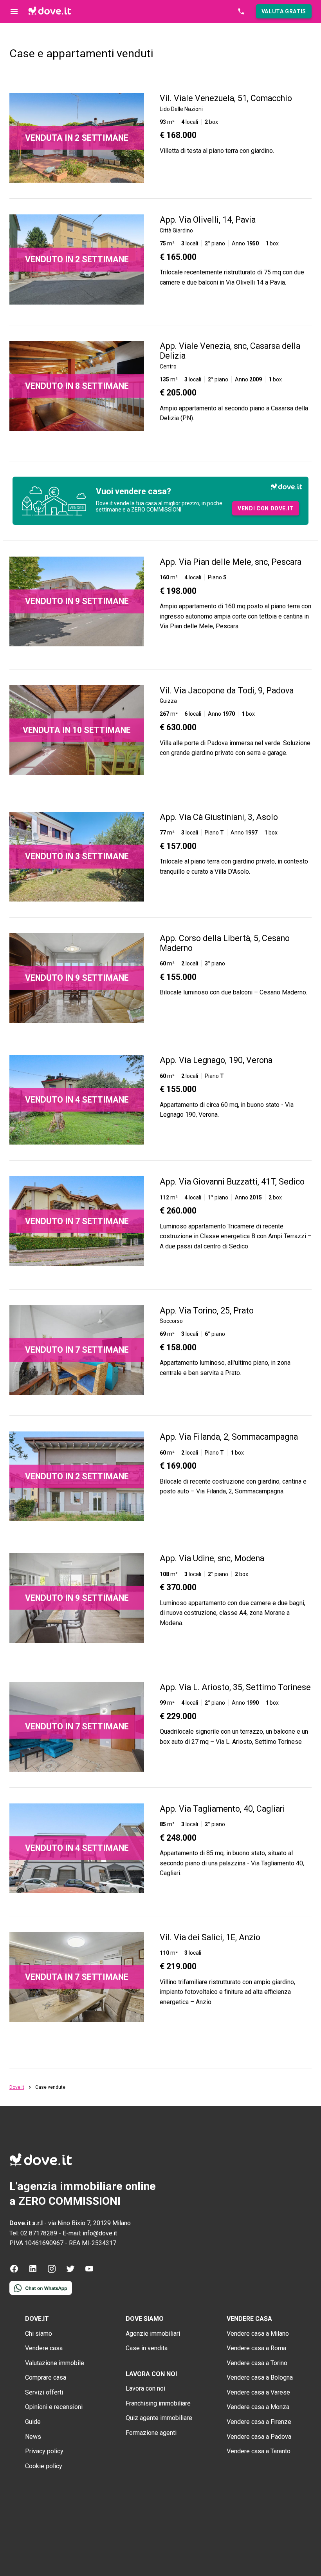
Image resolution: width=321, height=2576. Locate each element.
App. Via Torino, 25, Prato (207, 1311)
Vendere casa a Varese (258, 2392)
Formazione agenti (151, 2433)
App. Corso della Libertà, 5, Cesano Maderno (225, 943)
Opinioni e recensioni (54, 2407)
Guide (33, 2422)
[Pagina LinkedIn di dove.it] (33, 2271)
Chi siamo (39, 2334)
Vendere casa (44, 2348)
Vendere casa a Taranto (259, 2451)
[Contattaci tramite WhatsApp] (41, 2293)
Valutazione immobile (55, 2363)
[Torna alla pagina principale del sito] (50, 11)
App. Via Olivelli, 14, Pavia (208, 220)
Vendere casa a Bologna (260, 2377)
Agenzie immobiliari (153, 2334)
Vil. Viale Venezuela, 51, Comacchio (226, 98)
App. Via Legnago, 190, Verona (216, 1060)
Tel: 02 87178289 (33, 2233)
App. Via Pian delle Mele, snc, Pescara (231, 562)
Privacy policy (44, 2451)
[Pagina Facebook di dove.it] (14, 2271)
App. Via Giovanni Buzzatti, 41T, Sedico (232, 1182)
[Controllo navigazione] (14, 11)
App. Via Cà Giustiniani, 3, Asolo (219, 817)
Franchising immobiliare (158, 2403)
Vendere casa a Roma (256, 2348)
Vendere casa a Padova (259, 2437)
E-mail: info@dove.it (90, 2233)
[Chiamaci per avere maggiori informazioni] (241, 11)
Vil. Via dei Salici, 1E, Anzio (210, 1937)
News (33, 2437)
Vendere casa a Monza (258, 2407)
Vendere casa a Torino (257, 2363)
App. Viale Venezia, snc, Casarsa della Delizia (230, 351)
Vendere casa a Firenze (259, 2422)
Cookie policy (44, 2466)
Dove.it (17, 2087)
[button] (284, 11)
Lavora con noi (145, 2388)
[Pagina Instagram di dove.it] (52, 2271)
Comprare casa (46, 2377)
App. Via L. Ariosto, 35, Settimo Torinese (235, 1687)
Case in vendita (147, 2348)
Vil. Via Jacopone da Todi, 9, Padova (227, 690)
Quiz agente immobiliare (159, 2418)
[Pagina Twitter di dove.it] (70, 2271)
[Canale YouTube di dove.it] (89, 2271)
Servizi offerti (44, 2392)
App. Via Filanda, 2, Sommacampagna (229, 1437)
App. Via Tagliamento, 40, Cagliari (222, 1809)
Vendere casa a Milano (258, 2334)
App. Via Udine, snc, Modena (212, 1558)
